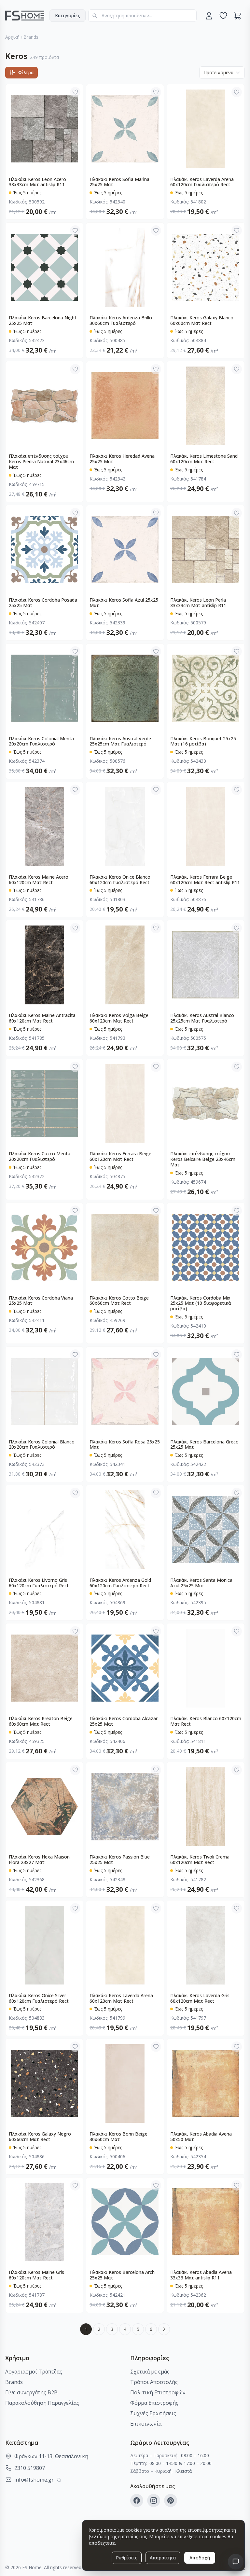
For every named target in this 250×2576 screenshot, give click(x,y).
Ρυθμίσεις (127, 2558)
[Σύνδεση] (209, 16)
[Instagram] (154, 2500)
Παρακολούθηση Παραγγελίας (42, 2403)
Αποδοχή (200, 2558)
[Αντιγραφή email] (59, 2480)
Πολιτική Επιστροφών (158, 2392)
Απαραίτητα (163, 2558)
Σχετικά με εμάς (150, 2372)
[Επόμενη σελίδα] (164, 2329)
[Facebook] (137, 2500)
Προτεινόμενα (218, 72)
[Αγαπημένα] (223, 16)
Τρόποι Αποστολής (154, 2382)
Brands (31, 37)
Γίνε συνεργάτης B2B (31, 2392)
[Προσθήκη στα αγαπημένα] (75, 92)
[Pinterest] (171, 2500)
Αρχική (12, 37)
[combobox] (142, 16)
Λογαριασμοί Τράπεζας (34, 2372)
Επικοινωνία (146, 2424)
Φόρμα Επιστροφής (154, 2403)
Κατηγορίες (68, 15)
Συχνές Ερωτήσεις (153, 2413)
